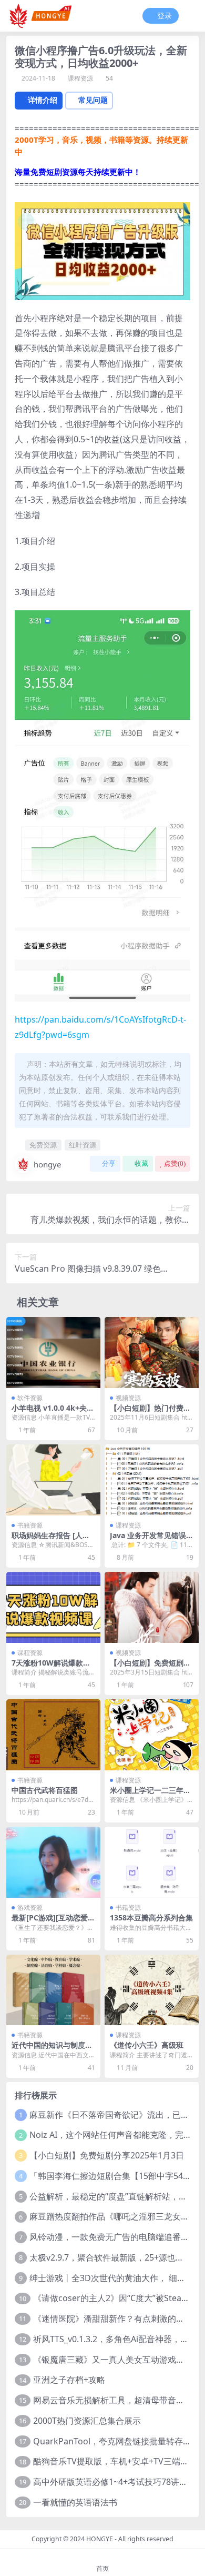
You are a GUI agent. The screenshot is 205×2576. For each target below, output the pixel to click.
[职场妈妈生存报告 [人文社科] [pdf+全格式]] (53, 1480)
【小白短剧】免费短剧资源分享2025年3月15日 (150, 1667)
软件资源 (30, 1398)
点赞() (175, 1163)
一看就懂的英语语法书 (75, 2502)
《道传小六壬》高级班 (147, 2045)
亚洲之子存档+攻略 (69, 2380)
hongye (47, 1164)
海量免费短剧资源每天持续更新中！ (78, 172)
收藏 (141, 1163)
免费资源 (43, 1145)
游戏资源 (30, 1908)
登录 (165, 16)
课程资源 (80, 78)
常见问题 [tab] (93, 100)
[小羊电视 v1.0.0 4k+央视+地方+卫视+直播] (53, 1352)
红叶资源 (83, 1145)
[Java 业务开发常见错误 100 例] (152, 1480)
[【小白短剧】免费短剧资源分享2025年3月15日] (152, 1607)
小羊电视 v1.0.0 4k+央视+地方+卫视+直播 (53, 1412)
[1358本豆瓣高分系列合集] (152, 1862)
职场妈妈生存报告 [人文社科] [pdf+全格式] (51, 1540)
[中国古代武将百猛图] (53, 1735)
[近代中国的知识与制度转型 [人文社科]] (53, 1990)
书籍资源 (30, 1525)
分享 (109, 1163)
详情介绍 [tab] (43, 100)
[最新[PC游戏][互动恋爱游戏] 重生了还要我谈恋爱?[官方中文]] (53, 1862)
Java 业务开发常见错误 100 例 (151, 1540)
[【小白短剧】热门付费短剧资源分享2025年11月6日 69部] (152, 1352)
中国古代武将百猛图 (45, 1790)
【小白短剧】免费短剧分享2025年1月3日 (107, 2155)
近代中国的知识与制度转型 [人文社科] (52, 2049)
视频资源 (128, 1398)
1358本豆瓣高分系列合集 (151, 1918)
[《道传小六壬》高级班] (152, 1990)
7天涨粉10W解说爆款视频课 (51, 1667)
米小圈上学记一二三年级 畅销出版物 (150, 1795)
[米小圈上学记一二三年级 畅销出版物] (152, 1735)
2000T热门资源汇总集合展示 (87, 2421)
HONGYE (100, 2539)
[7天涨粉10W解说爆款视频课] (53, 1607)
